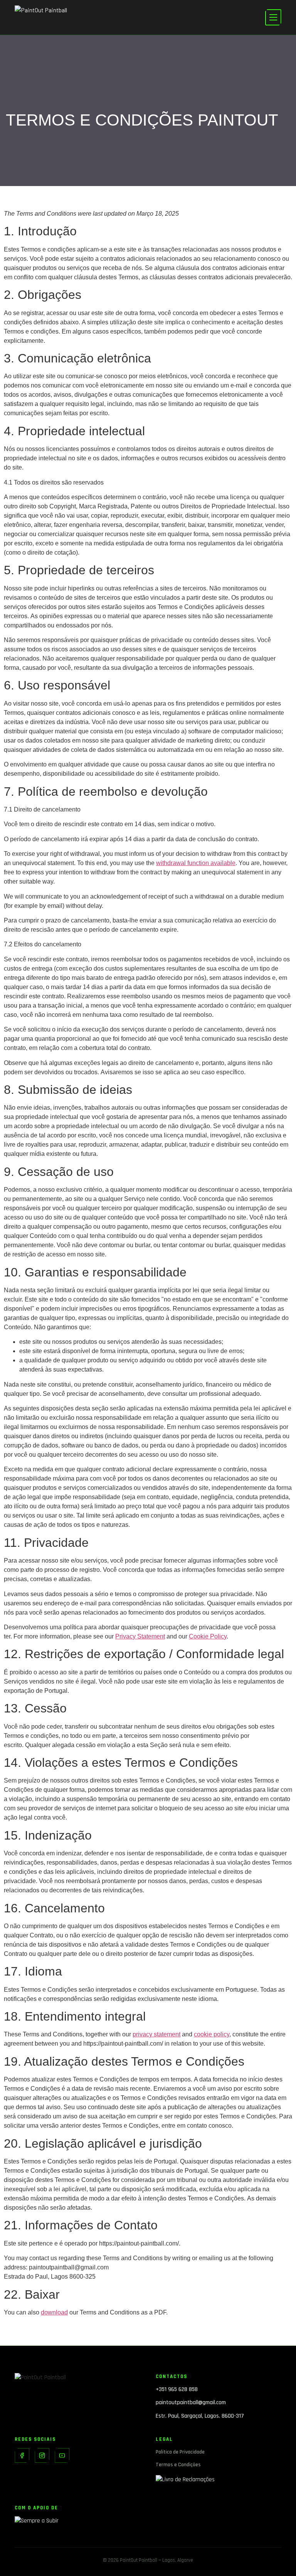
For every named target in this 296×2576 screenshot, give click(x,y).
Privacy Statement (140, 1636)
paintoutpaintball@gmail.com (191, 2402)
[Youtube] (62, 2455)
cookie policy (212, 2034)
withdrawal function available (196, 863)
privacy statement (156, 2034)
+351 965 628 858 (177, 2389)
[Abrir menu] (273, 17)
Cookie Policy (208, 1636)
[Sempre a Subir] (77, 2524)
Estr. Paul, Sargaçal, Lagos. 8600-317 (200, 2416)
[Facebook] (22, 2455)
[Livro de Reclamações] (219, 2482)
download (54, 2312)
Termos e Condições (178, 2465)
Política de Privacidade (180, 2452)
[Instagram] (42, 2455)
